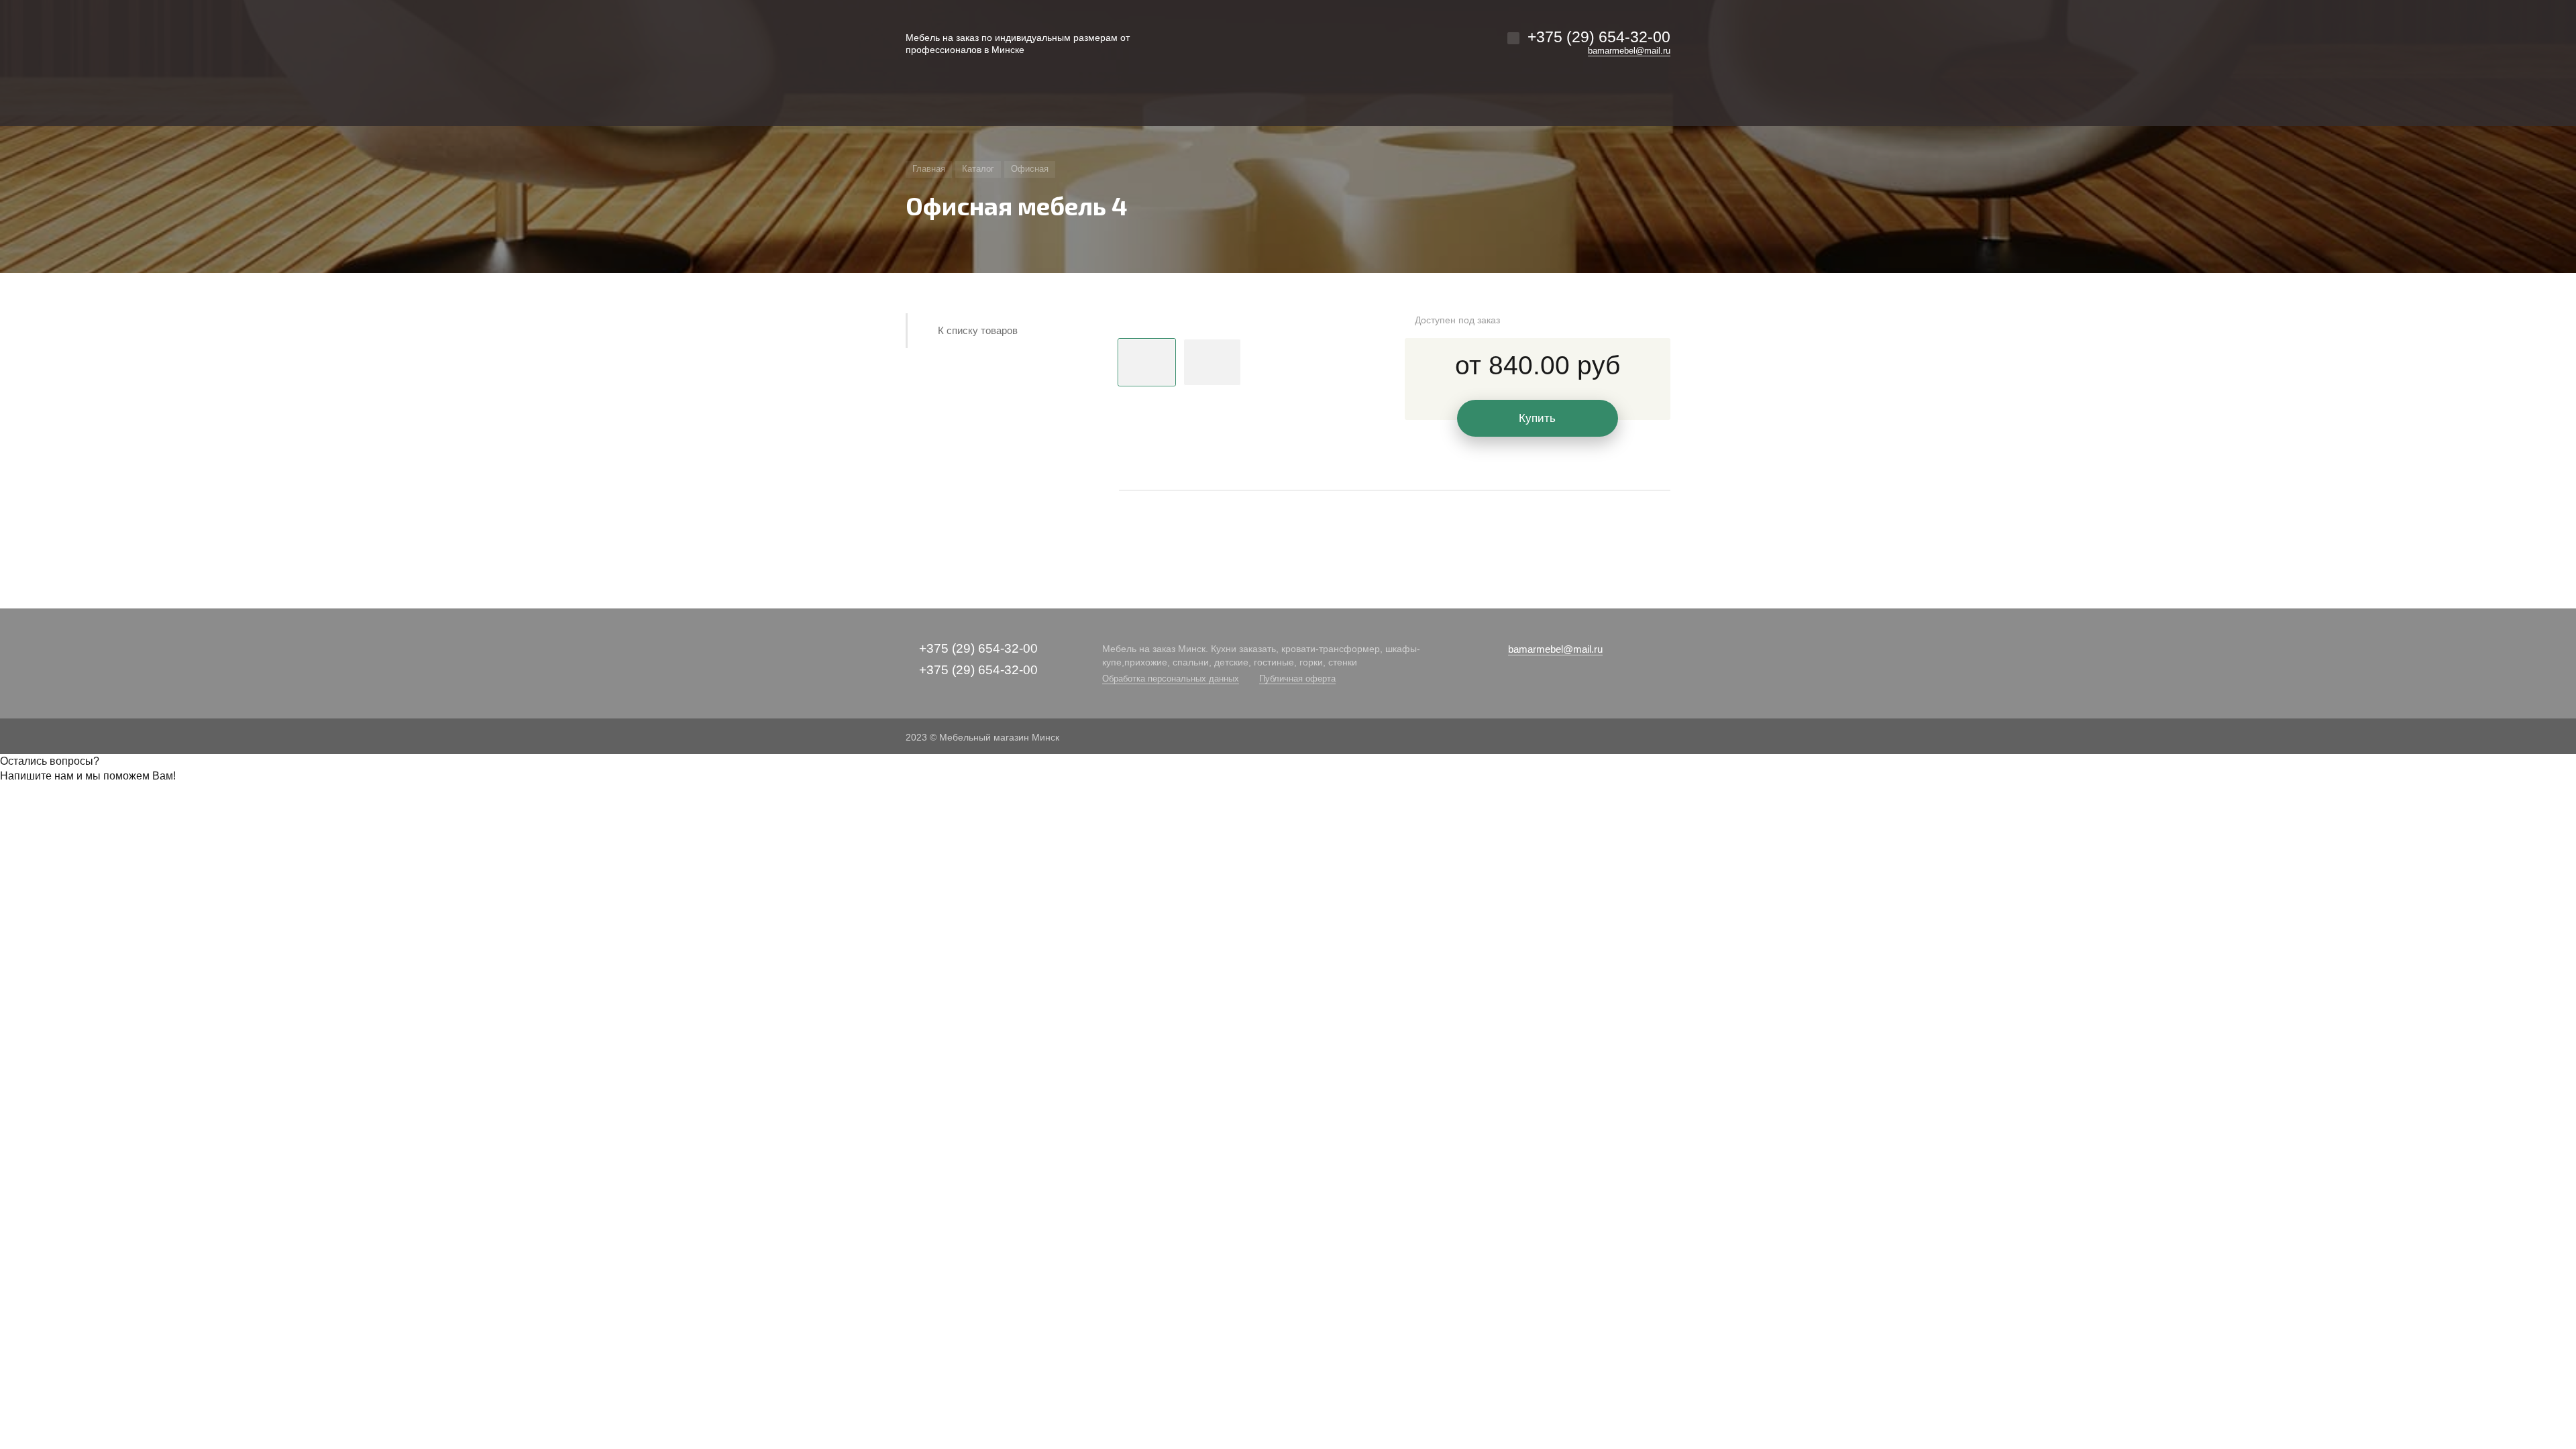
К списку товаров (978, 330)
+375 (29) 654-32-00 (1599, 37)
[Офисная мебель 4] (1245, 321)
